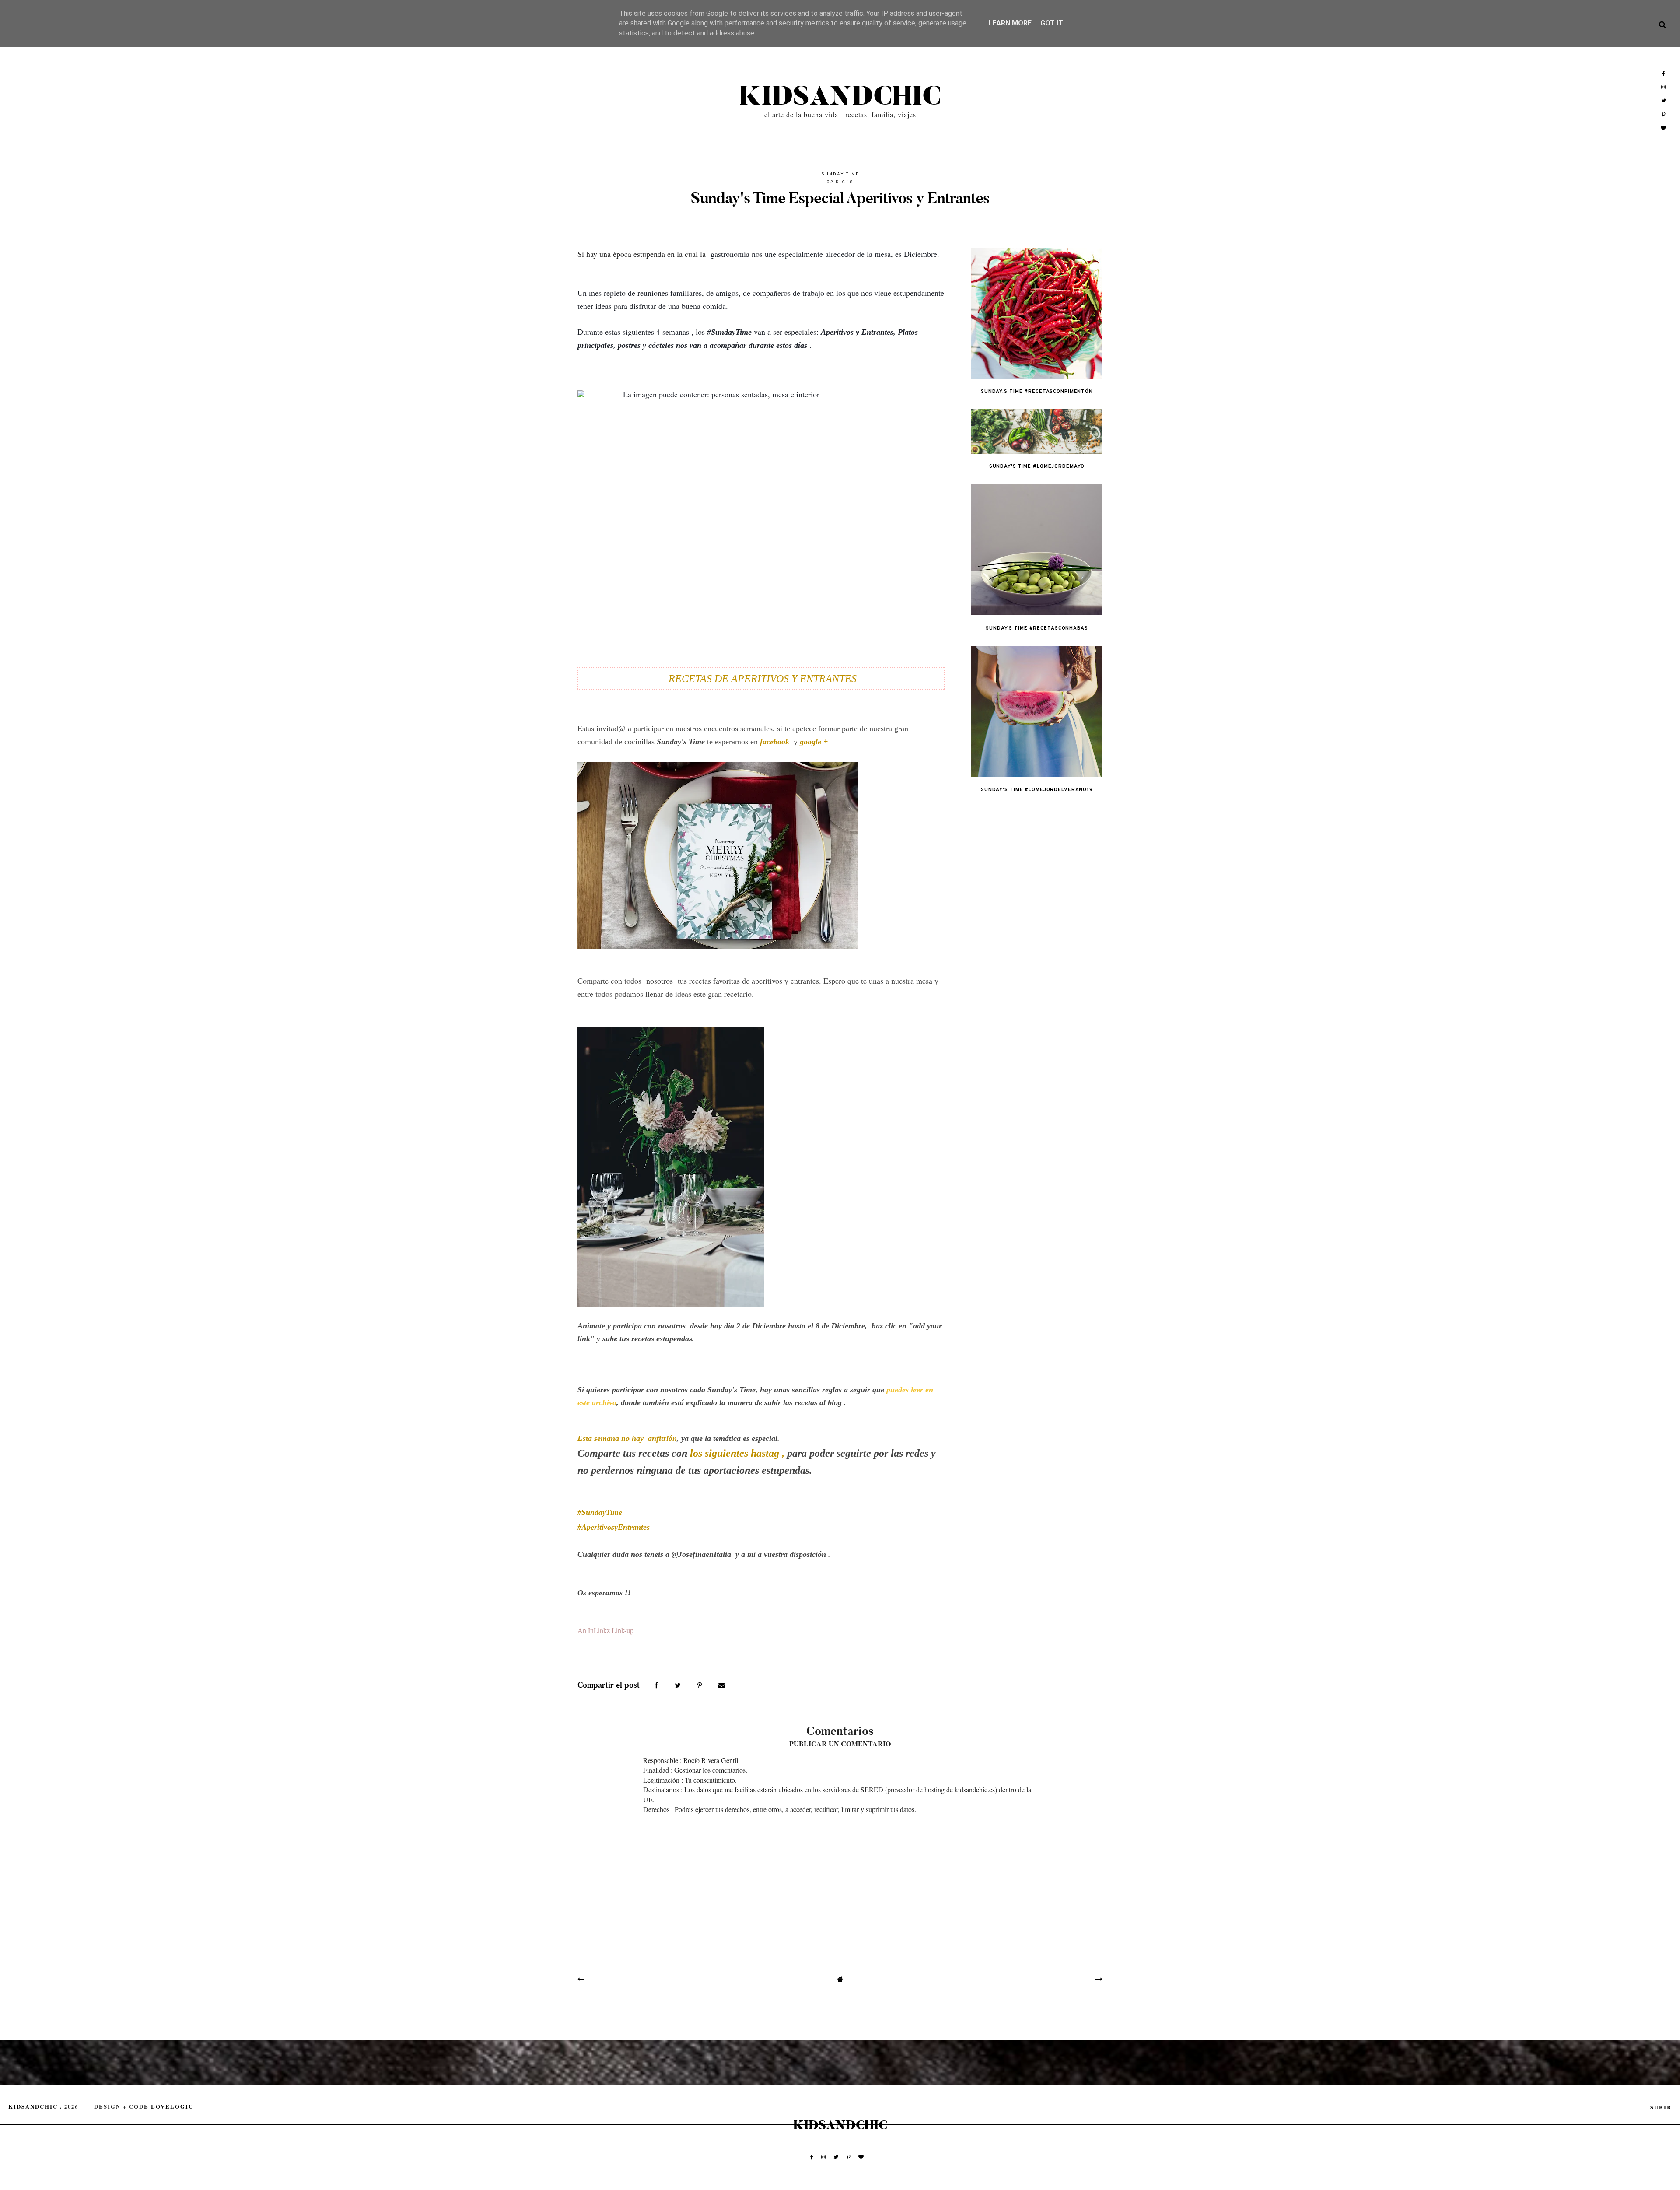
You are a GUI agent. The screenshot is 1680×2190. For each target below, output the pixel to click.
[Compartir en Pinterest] (701, 1685)
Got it (1052, 23)
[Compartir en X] (679, 1685)
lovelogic (172, 2106)
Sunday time (840, 174)
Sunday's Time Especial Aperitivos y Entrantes (840, 198)
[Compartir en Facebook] (657, 1685)
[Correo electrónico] (722, 1685)
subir (1661, 2107)
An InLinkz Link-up (605, 1630)
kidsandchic (840, 97)
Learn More (1010, 23)
